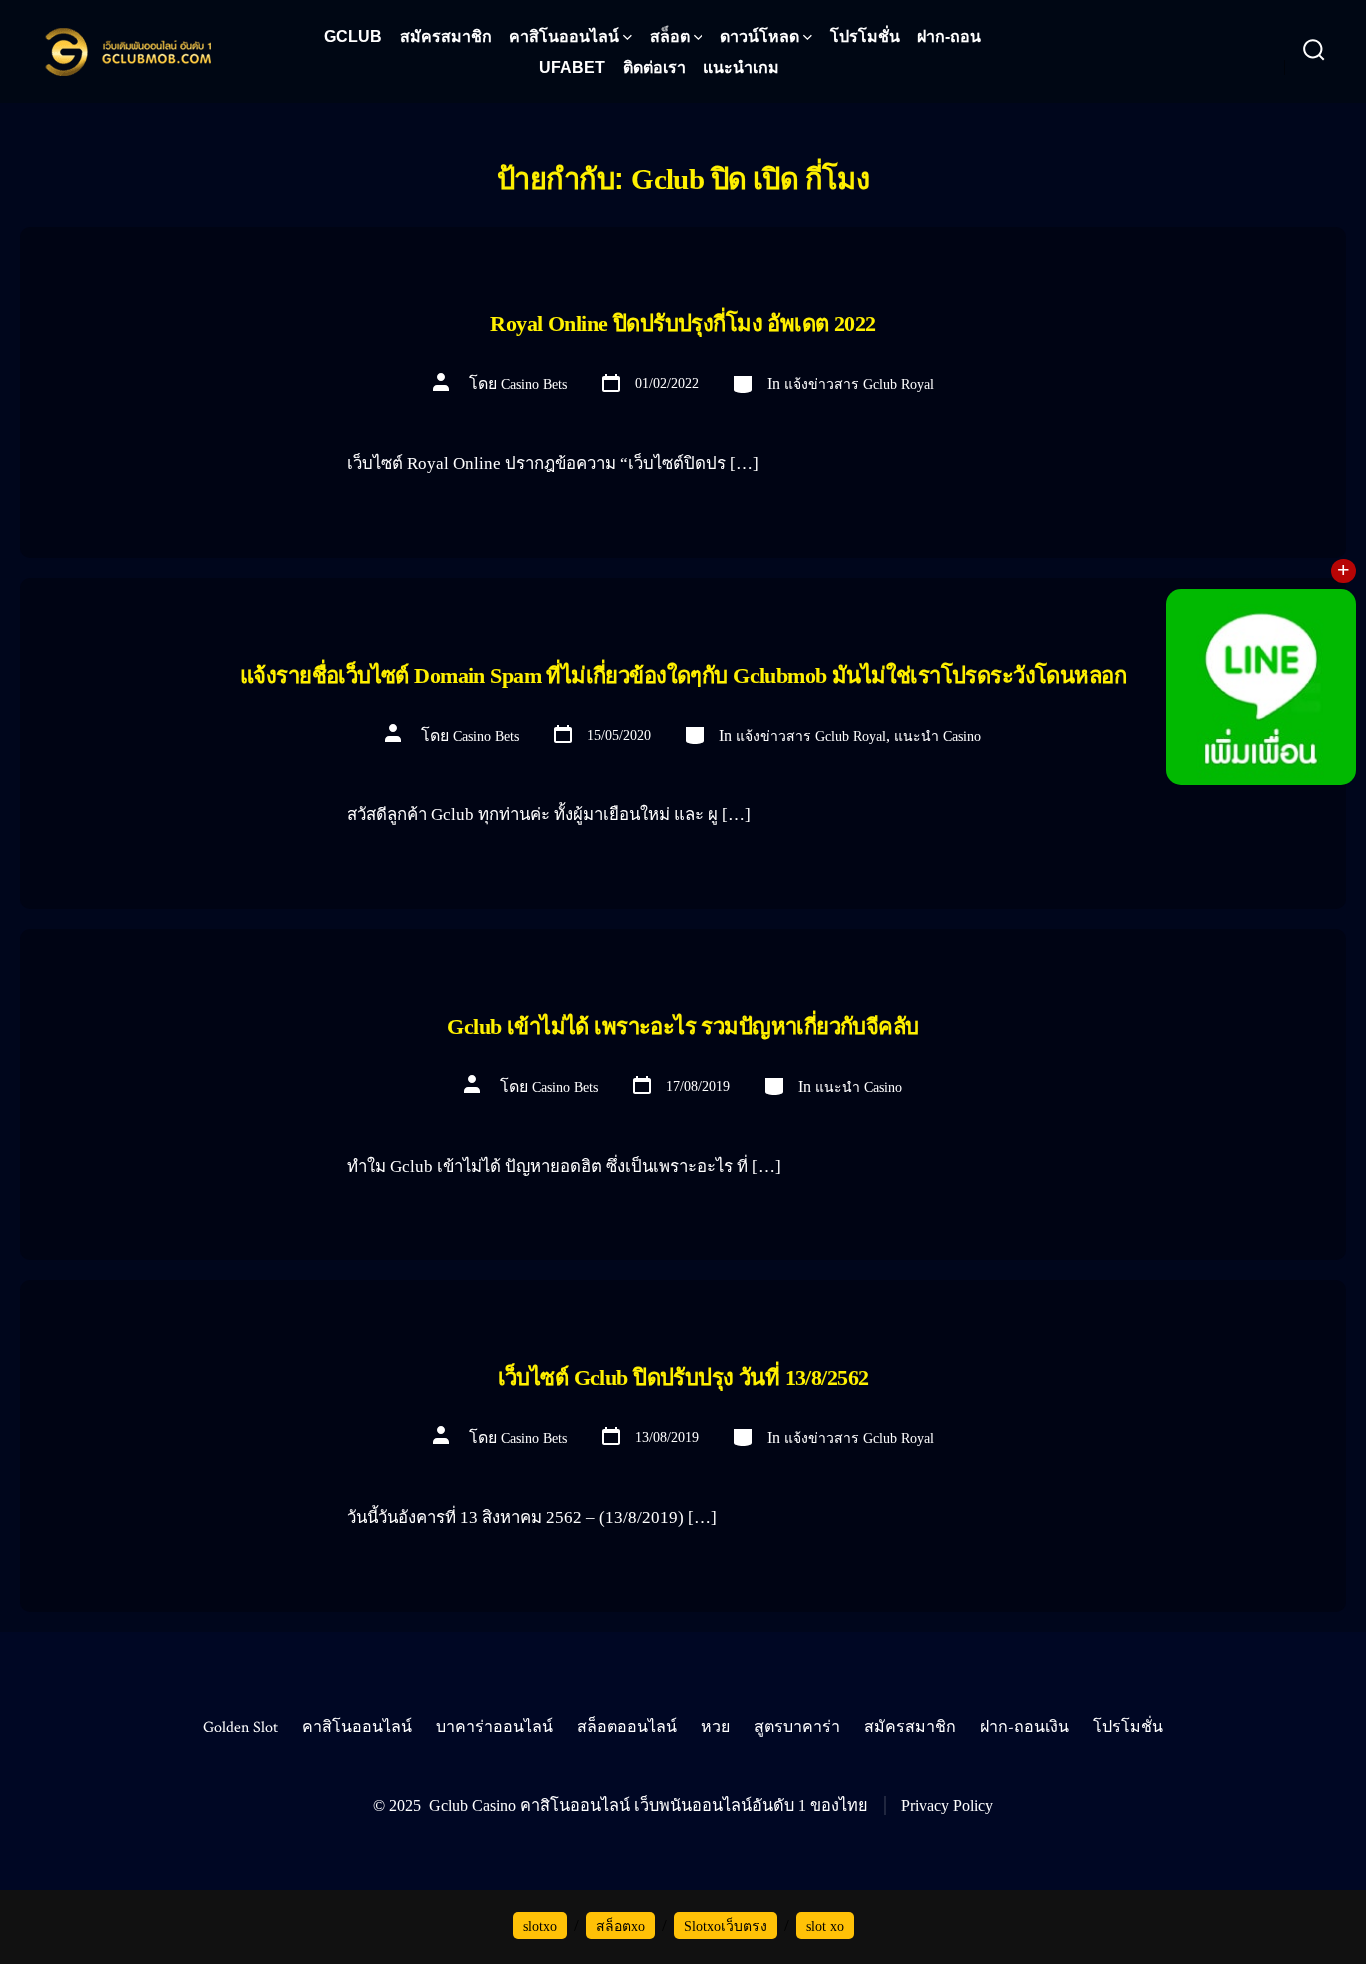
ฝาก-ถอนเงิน (1024, 1727)
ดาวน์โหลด (759, 36)
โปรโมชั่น (865, 36)
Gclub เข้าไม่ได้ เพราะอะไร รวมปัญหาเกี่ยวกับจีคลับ (682, 1026)
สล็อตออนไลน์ (627, 1727)
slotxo (540, 1926)
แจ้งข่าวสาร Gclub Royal (859, 384)
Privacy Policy (947, 1805)
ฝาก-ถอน (949, 36)
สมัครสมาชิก (446, 36)
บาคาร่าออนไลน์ (494, 1727)
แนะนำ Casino (937, 736)
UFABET (572, 67)
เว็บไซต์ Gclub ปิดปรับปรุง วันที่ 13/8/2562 (683, 1377)
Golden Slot (240, 1727)
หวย (715, 1727)
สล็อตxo (620, 1926)
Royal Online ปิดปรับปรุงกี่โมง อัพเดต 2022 (682, 323)
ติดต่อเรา (654, 67)
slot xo (825, 1926)
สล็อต (670, 36)
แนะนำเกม (741, 67)
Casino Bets (534, 384)
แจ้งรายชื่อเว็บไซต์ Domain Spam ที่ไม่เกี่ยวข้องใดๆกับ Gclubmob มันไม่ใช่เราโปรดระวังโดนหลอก (683, 675)
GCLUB (353, 36)
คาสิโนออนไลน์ (564, 36)
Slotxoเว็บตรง (725, 1926)
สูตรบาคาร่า (797, 1727)
